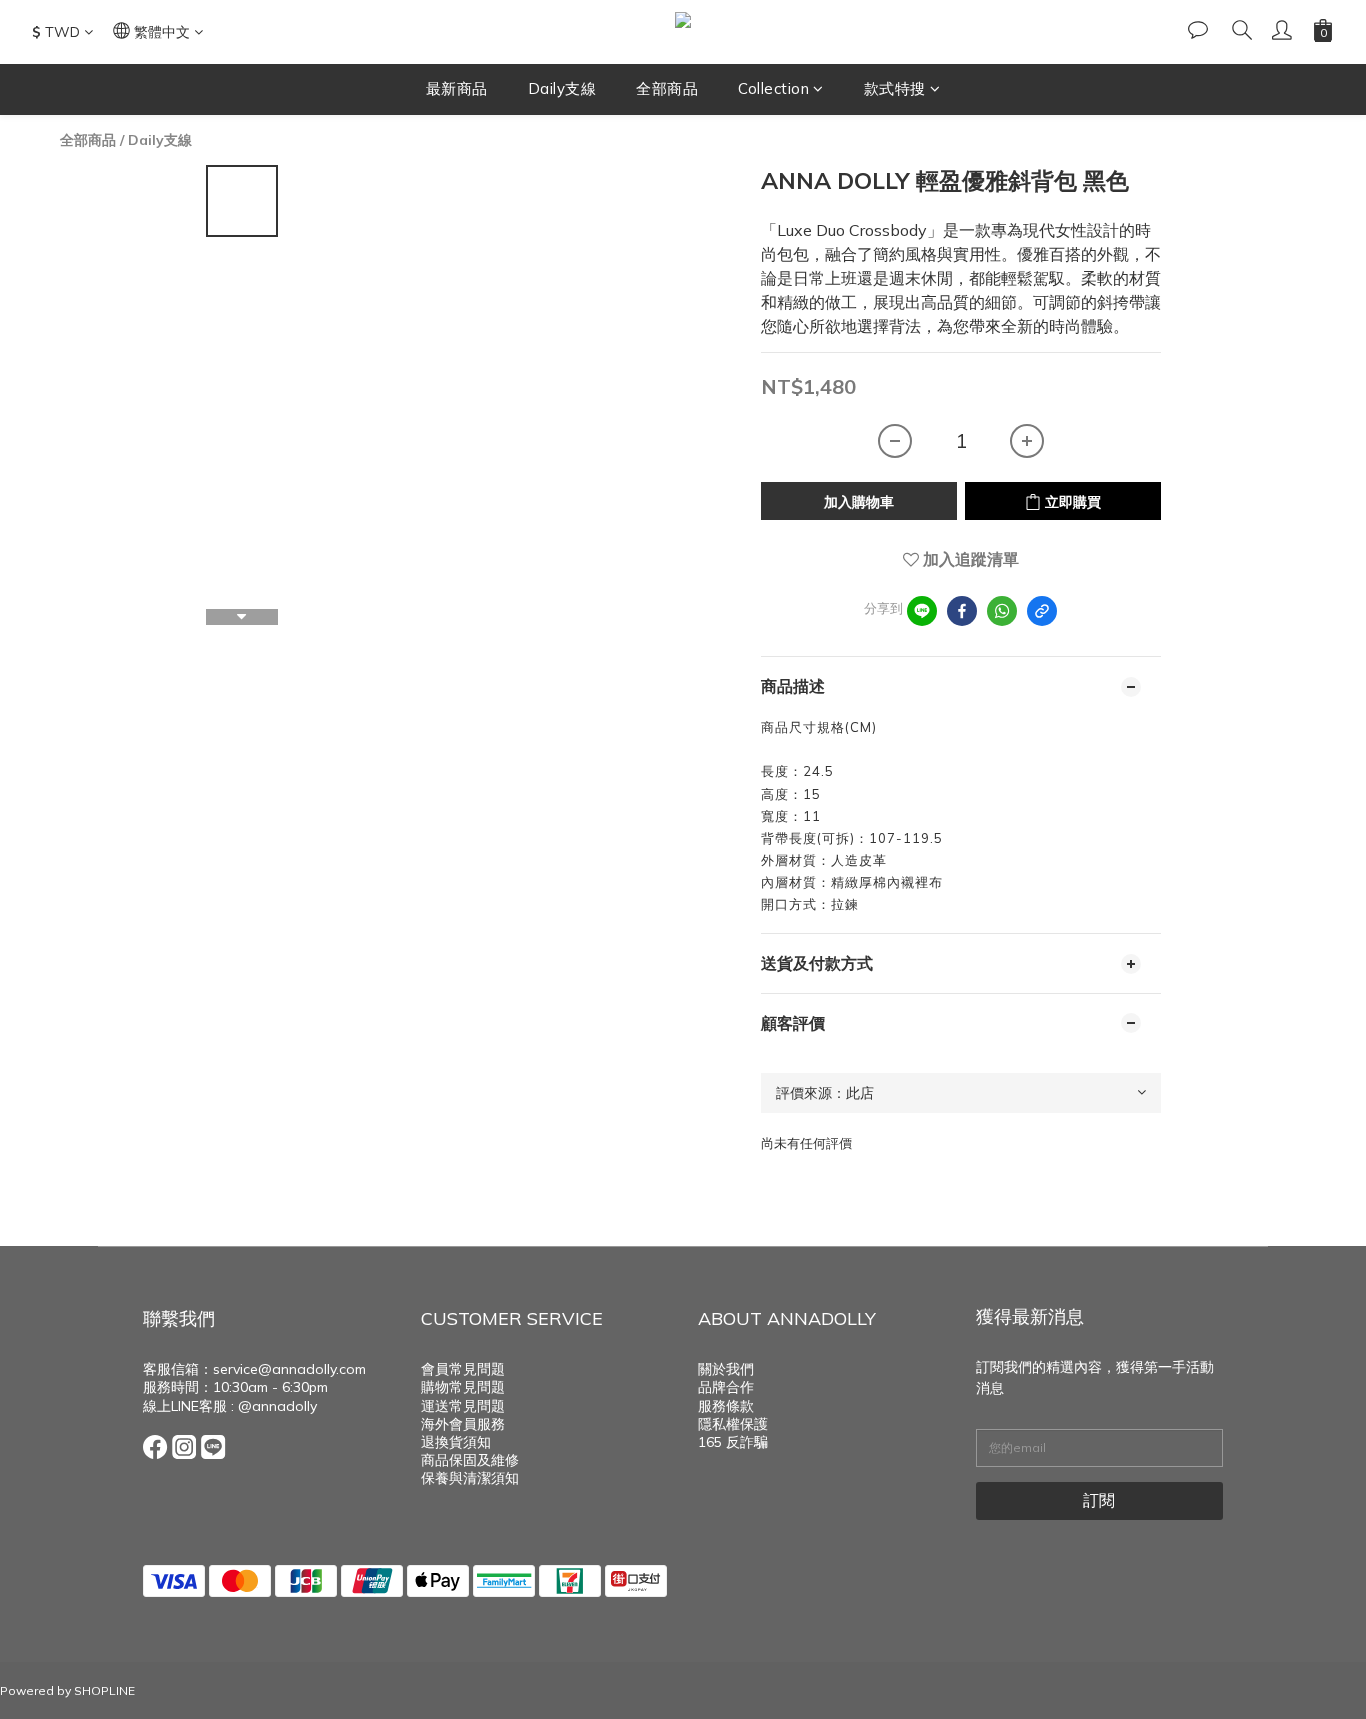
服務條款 (726, 1406)
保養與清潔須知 (470, 1478)
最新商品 (457, 88)
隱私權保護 (733, 1424)
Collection (773, 88)
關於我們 (726, 1369)
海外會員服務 (463, 1424)
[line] (922, 611)
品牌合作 (726, 1387)
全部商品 (667, 88)
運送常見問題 (463, 1406)
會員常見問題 (463, 1369)
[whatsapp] (1002, 611)
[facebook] (962, 611)
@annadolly (277, 1406)
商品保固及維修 (470, 1460)
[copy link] (1042, 611)
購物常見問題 (463, 1387)
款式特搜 (895, 88)
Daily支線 (562, 88)
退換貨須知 (456, 1442)
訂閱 (1099, 1500)
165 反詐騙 (733, 1442)
